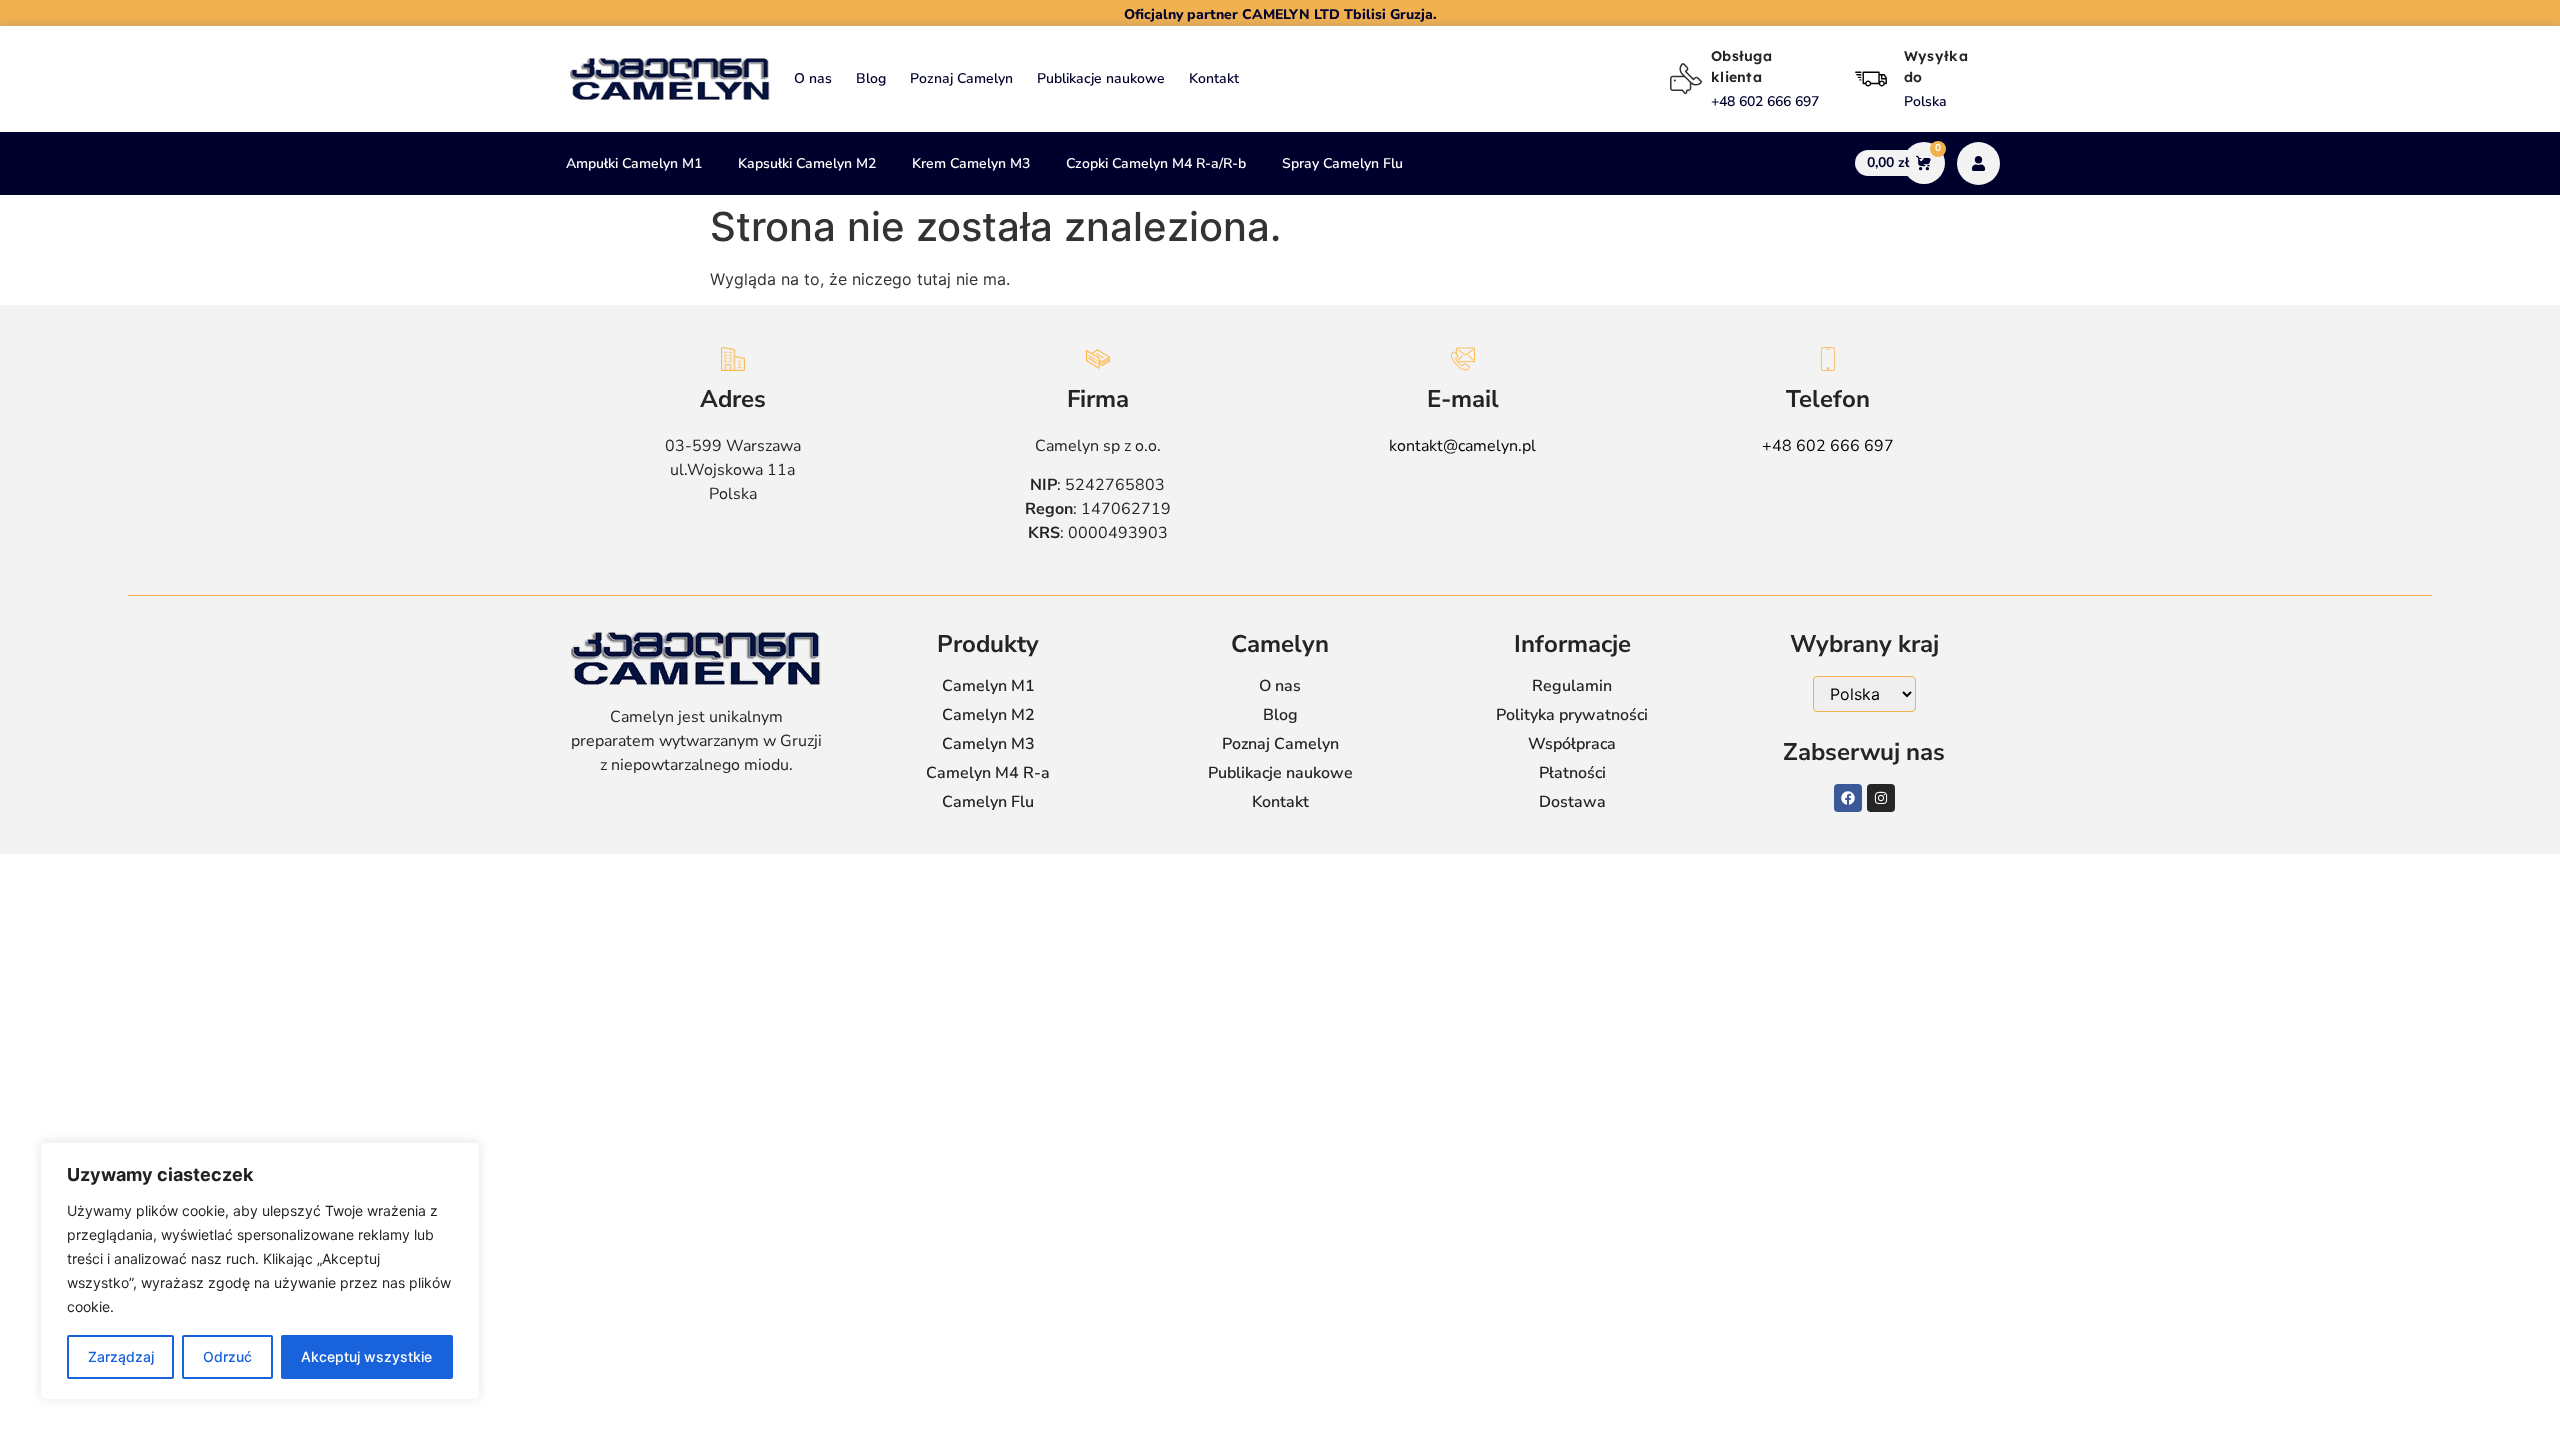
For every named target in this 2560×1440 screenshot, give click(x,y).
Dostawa (1572, 802)
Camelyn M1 (988, 686)
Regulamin (1572, 686)
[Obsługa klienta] (1686, 79)
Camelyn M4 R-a (988, 773)
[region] (260, 1271)
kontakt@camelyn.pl (1462, 446)
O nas (813, 78)
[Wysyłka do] (1871, 79)
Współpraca (1572, 744)
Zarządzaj (121, 1356)
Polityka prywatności (1572, 715)
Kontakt (1214, 78)
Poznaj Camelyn (961, 78)
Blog (871, 78)
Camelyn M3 (988, 744)
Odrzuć (227, 1356)
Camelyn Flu (988, 802)
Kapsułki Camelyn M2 (807, 163)
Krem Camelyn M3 (971, 163)
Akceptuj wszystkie (366, 1356)
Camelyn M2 (988, 715)
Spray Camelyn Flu (1342, 163)
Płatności (1572, 773)
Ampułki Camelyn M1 (634, 163)
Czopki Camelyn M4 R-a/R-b (1156, 163)
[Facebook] (1848, 798)
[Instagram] (1881, 798)
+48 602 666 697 (1828, 446)
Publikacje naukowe (1101, 78)
